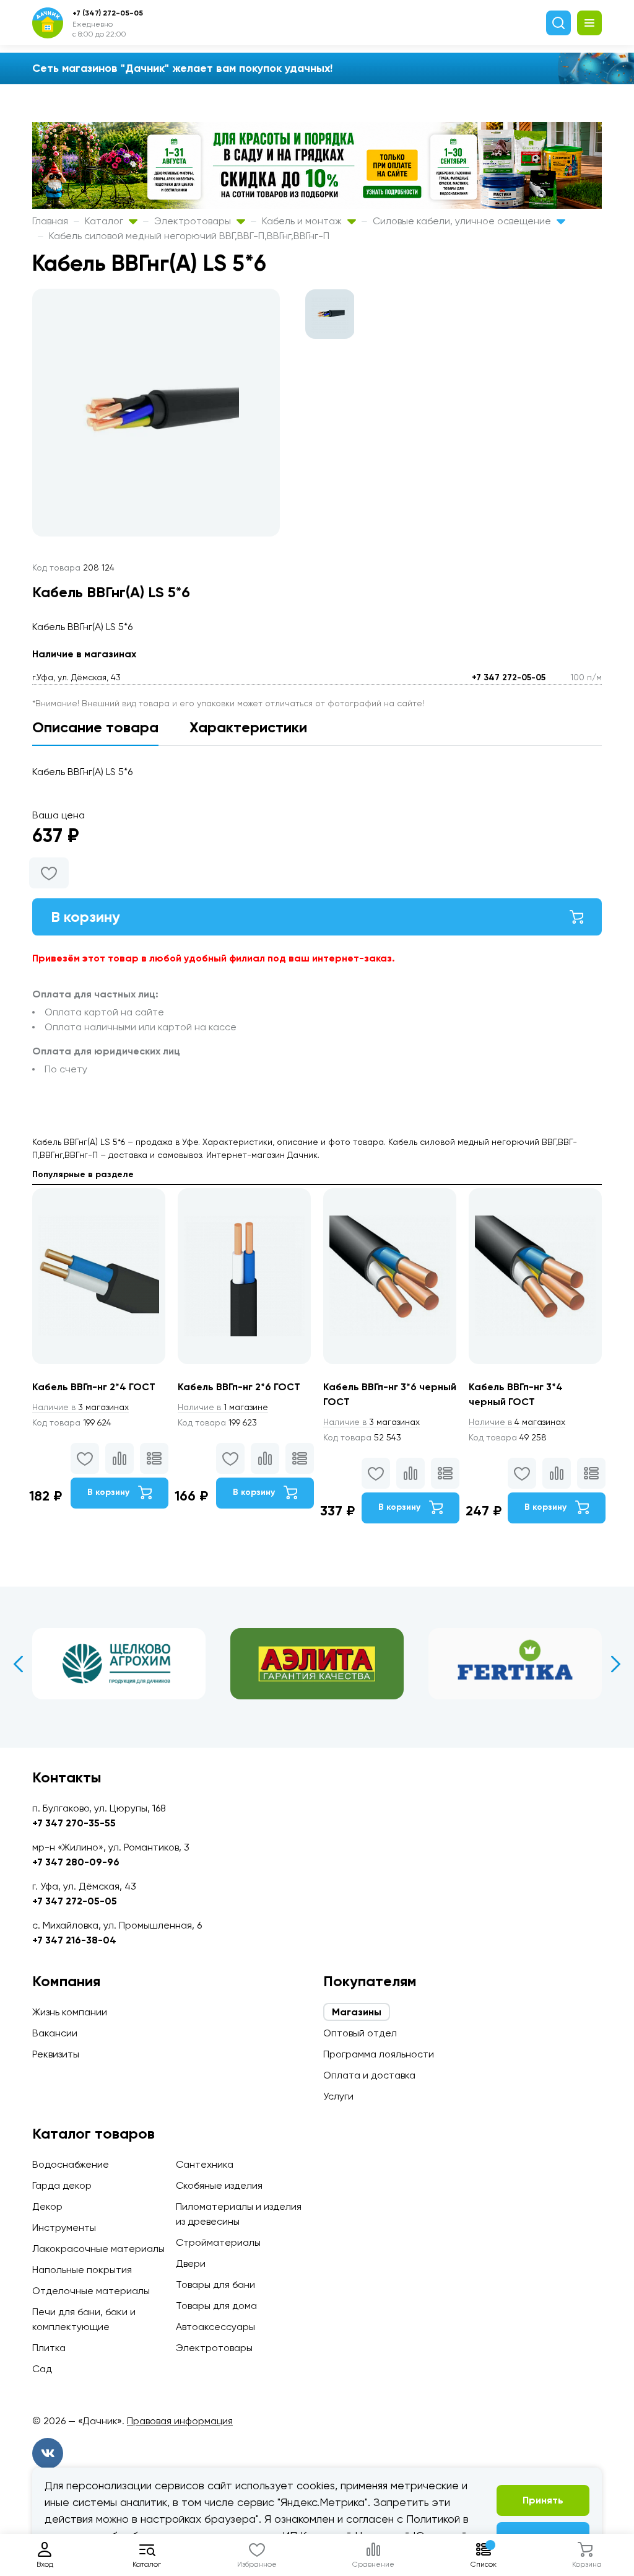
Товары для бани (215, 2285)
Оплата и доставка (369, 2075)
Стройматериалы (218, 2242)
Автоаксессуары (215, 2327)
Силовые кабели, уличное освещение (463, 221)
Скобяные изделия (219, 2185)
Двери (191, 2263)
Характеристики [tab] (248, 727)
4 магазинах (517, 1422)
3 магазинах (80, 1407)
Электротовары (194, 221)
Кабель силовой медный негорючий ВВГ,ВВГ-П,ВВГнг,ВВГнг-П (189, 236)
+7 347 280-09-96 (76, 1862)
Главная (50, 221)
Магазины (357, 2012)
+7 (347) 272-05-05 (108, 13)
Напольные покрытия (82, 2270)
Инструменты (64, 2228)
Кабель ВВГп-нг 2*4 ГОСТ (94, 1387)
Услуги (338, 2096)
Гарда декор (62, 2185)
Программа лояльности (379, 2054)
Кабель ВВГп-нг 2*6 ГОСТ (239, 1387)
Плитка (49, 2348)
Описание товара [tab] (95, 727)
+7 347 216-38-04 (74, 1940)
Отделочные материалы (91, 2291)
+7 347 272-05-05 (509, 677)
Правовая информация (180, 2421)
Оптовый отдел (360, 2033)
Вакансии (55, 2033)
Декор (47, 2206)
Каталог (105, 221)
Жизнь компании (70, 2012)
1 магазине (223, 1407)
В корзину (85, 917)
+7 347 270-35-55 (74, 1823)
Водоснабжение (71, 2164)
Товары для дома (216, 2306)
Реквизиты (56, 2054)
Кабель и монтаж (303, 221)
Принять (543, 2500)
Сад (42, 2369)
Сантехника (205, 2164)
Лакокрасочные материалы (98, 2249)
